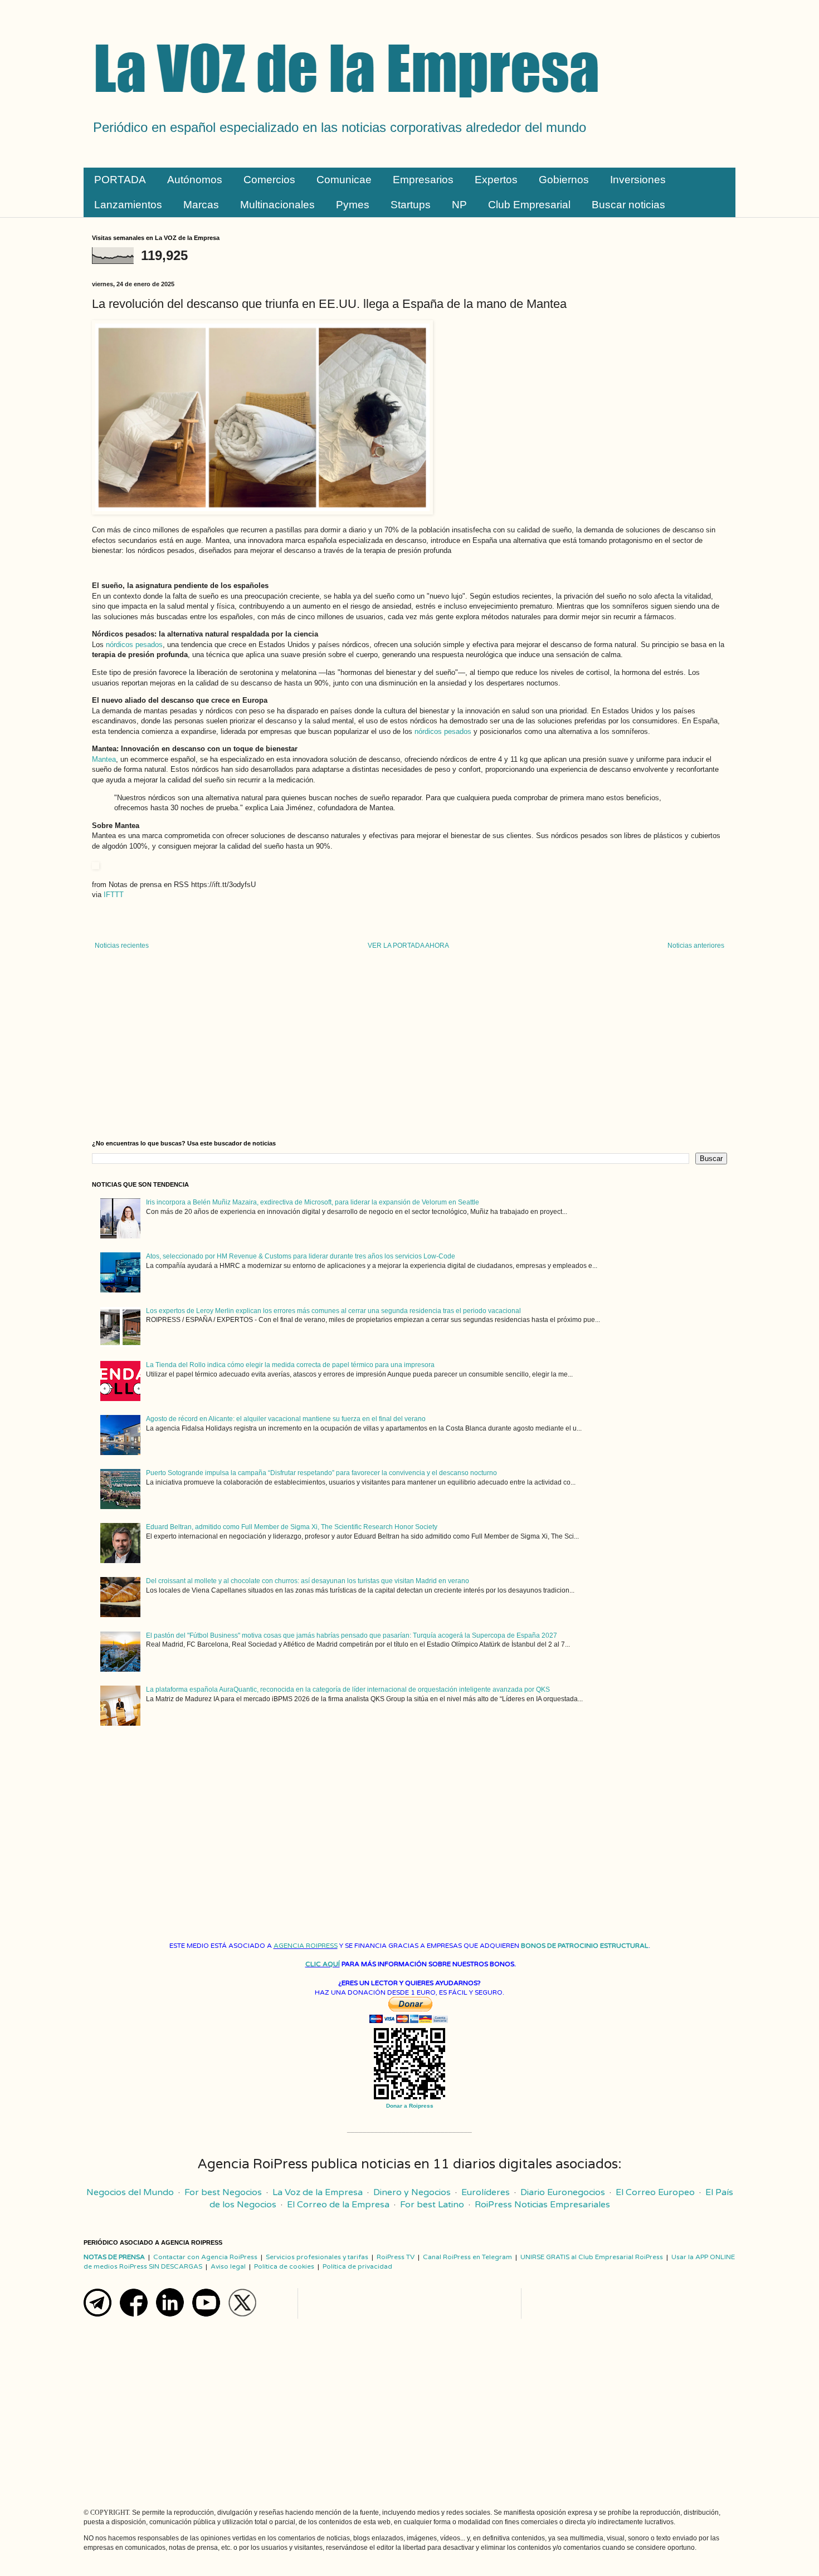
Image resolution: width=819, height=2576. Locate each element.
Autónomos (195, 180)
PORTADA (120, 180)
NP (459, 205)
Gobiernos (564, 180)
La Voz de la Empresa (318, 2192)
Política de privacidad (357, 2266)
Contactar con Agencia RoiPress (205, 2257)
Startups (411, 205)
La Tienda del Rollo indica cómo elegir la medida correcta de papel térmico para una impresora (290, 1365)
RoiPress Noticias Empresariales (542, 2205)
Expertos (496, 180)
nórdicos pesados (134, 645)
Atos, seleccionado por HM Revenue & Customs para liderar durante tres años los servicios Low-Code (301, 1256)
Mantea (104, 759)
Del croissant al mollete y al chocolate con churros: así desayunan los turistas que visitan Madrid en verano (308, 1581)
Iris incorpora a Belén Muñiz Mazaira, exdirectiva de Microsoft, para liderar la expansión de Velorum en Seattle (313, 1202)
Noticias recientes (122, 946)
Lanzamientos (128, 205)
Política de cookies (284, 2266)
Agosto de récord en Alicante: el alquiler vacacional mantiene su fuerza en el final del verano (286, 1419)
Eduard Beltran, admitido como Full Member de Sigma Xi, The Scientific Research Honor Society (292, 1527)
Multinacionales (277, 205)
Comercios (269, 180)
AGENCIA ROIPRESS (306, 1946)
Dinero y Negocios (412, 2192)
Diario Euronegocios (563, 2192)
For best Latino (432, 2205)
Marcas (201, 205)
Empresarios (423, 180)
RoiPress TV (396, 2257)
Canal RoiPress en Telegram (467, 2257)
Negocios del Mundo (130, 2192)
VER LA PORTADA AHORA (408, 946)
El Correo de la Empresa (338, 2205)
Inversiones (638, 180)
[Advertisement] (409, 1045)
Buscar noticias (628, 205)
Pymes (353, 205)
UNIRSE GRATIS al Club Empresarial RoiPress (592, 2257)
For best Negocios (223, 2192)
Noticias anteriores (696, 946)
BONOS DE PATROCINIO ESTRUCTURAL (585, 1946)
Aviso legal (228, 2266)
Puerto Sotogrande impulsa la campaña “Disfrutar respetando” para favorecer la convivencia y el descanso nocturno (321, 1473)
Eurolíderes (486, 2192)
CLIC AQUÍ (323, 1964)
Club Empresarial (529, 205)
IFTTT (114, 895)
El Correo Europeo (655, 2192)
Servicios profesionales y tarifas (317, 2257)
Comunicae (344, 180)
